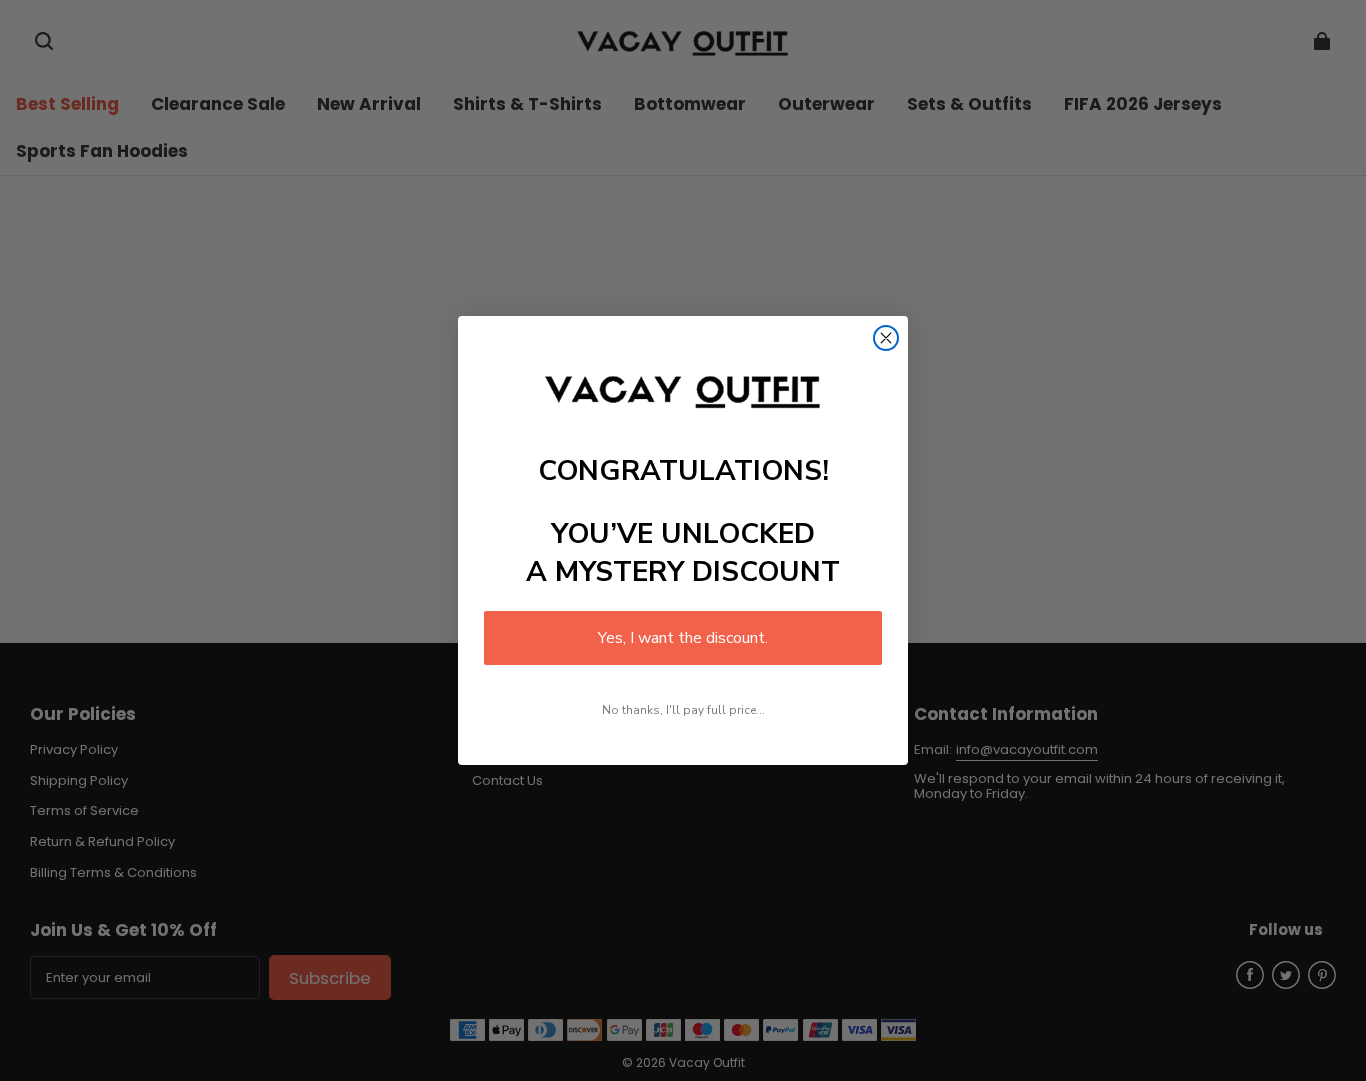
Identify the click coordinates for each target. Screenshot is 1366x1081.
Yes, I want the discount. (683, 638)
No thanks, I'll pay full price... (683, 710)
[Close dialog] (886, 338)
